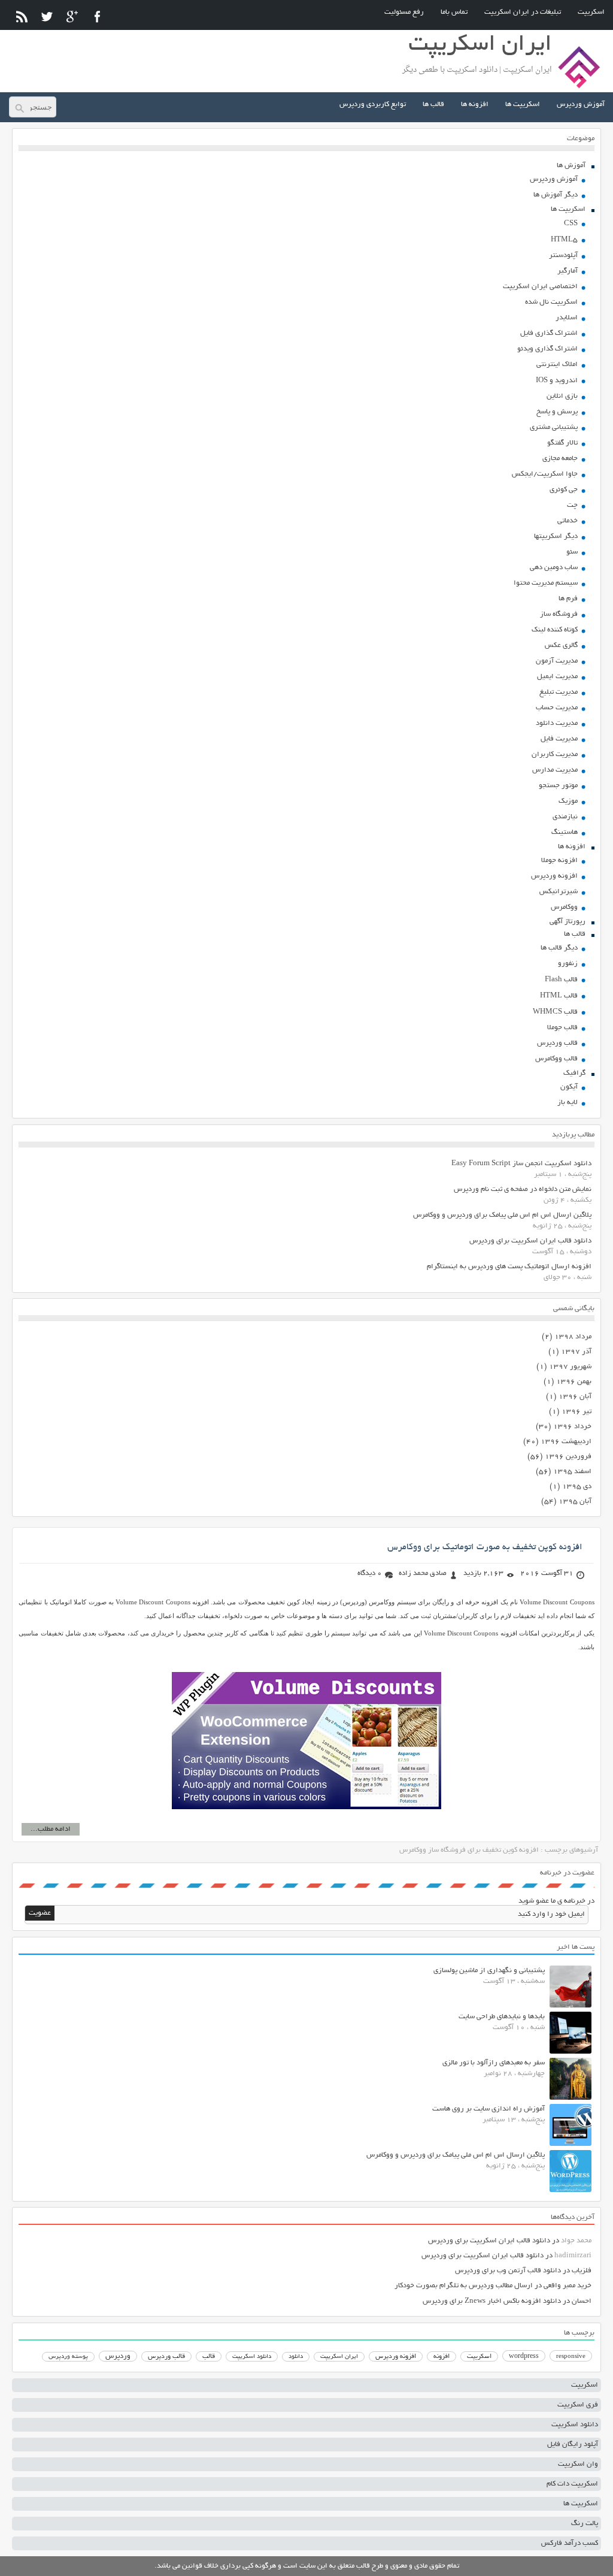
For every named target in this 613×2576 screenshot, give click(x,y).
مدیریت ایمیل (557, 677)
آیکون (569, 1087)
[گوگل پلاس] (72, 16)
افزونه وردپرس (554, 876)
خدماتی (568, 521)
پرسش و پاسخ (557, 412)
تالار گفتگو (562, 443)
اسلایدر (567, 318)
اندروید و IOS (557, 381)
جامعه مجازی (560, 459)
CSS (571, 224)
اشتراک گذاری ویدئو (547, 349)
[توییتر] (47, 16)
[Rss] (22, 16)
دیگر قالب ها (559, 948)
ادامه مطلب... (51, 1829)
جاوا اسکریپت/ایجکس (545, 474)
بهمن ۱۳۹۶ (574, 1382)
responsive (571, 2357)
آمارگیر (568, 271)
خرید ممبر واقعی (568, 2286)
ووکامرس (564, 907)
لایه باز (568, 1103)
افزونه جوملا (559, 861)
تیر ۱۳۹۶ (576, 1412)
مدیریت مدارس (555, 770)
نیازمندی (565, 817)
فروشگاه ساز (559, 614)
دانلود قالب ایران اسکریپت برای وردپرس (530, 1241)
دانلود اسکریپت (252, 2357)
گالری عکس (561, 645)
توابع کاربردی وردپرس (373, 105)
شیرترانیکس (559, 892)
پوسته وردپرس (68, 2357)
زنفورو (568, 964)
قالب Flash (561, 980)
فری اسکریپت (578, 2405)
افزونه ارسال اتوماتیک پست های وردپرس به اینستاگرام (509, 1267)
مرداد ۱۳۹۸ (573, 1337)
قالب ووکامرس (556, 1059)
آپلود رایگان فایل (573, 2445)
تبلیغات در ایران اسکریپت (523, 12)
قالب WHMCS (555, 1012)
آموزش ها (571, 166)
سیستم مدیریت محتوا (546, 583)
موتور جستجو (558, 786)
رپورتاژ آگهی (568, 922)
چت (572, 505)
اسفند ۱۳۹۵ (572, 1472)
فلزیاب (582, 2271)
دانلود (296, 2357)
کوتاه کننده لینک (555, 630)
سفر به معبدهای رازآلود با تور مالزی (494, 2063)
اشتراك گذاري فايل (549, 333)
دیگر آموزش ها (556, 195)
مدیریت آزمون (557, 661)
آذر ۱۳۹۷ (576, 1352)
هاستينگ (565, 832)
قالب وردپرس (557, 1043)
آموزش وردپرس (581, 105)
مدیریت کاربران (555, 755)
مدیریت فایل (559, 739)
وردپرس (118, 2356)
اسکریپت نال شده (551, 302)
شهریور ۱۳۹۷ (570, 1367)
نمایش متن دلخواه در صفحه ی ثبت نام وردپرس (523, 1189)
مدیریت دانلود (557, 723)
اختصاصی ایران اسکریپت (540, 287)
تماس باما (454, 12)
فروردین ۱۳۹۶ (568, 1457)
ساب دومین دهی (554, 568)
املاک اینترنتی (557, 365)
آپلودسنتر (563, 256)
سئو (572, 552)
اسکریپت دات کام (572, 2484)
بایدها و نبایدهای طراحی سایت (502, 2017)
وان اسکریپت (578, 2464)
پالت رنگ (585, 2524)
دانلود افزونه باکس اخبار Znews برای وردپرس (492, 2301)
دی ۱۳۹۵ (577, 1487)
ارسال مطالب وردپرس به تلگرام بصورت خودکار (464, 2286)
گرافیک (574, 1073)
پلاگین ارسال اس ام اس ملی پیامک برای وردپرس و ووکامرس (502, 1215)
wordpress (524, 2357)
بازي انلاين (562, 396)
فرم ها (568, 599)
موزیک (568, 801)
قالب (209, 2357)
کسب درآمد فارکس (570, 2543)
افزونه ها (475, 105)
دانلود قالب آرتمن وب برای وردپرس (508, 2271)
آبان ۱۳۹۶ (575, 1397)
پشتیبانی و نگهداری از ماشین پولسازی (489, 1971)
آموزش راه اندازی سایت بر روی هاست (488, 2109)
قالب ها (433, 105)
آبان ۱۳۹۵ (575, 1502)
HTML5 (564, 240)
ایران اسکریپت (339, 2357)
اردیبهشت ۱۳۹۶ (566, 1442)
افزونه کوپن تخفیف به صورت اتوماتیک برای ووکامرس (485, 1547)
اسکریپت (591, 12)
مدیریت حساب (557, 708)
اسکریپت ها (523, 105)
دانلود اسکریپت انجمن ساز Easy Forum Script (521, 1164)
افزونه (441, 2357)
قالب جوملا (562, 1028)
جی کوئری (564, 490)
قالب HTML (559, 996)
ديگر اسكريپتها (556, 536)
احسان (582, 2301)
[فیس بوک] (97, 16)
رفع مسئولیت (404, 12)
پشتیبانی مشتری (554, 427)
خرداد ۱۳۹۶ (572, 1427)
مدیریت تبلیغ (559, 692)
